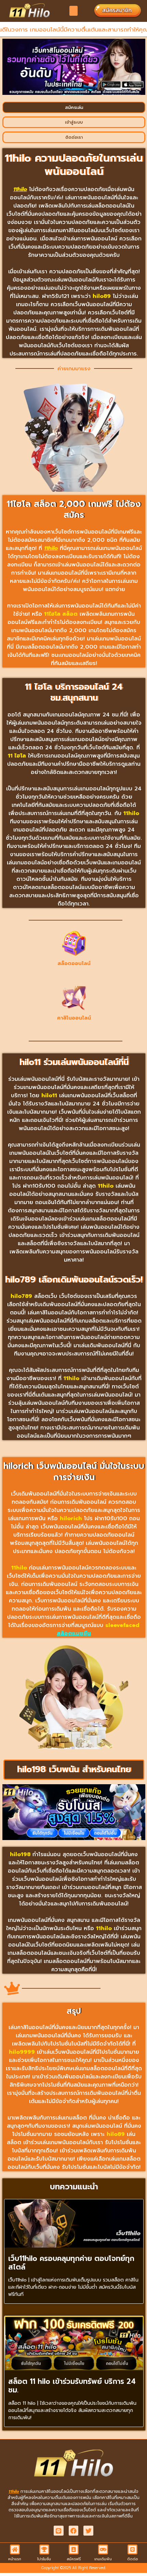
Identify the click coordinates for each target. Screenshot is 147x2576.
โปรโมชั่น (44, 2559)
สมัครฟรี (74, 2559)
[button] (74, 11)
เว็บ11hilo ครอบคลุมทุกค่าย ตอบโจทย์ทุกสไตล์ (71, 2263)
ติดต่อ (132, 2559)
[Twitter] (88, 2531)
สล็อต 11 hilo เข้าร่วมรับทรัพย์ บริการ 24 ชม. (72, 2386)
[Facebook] (74, 2531)
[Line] (59, 2531)
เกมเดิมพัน (103, 2559)
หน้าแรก (15, 2559)
